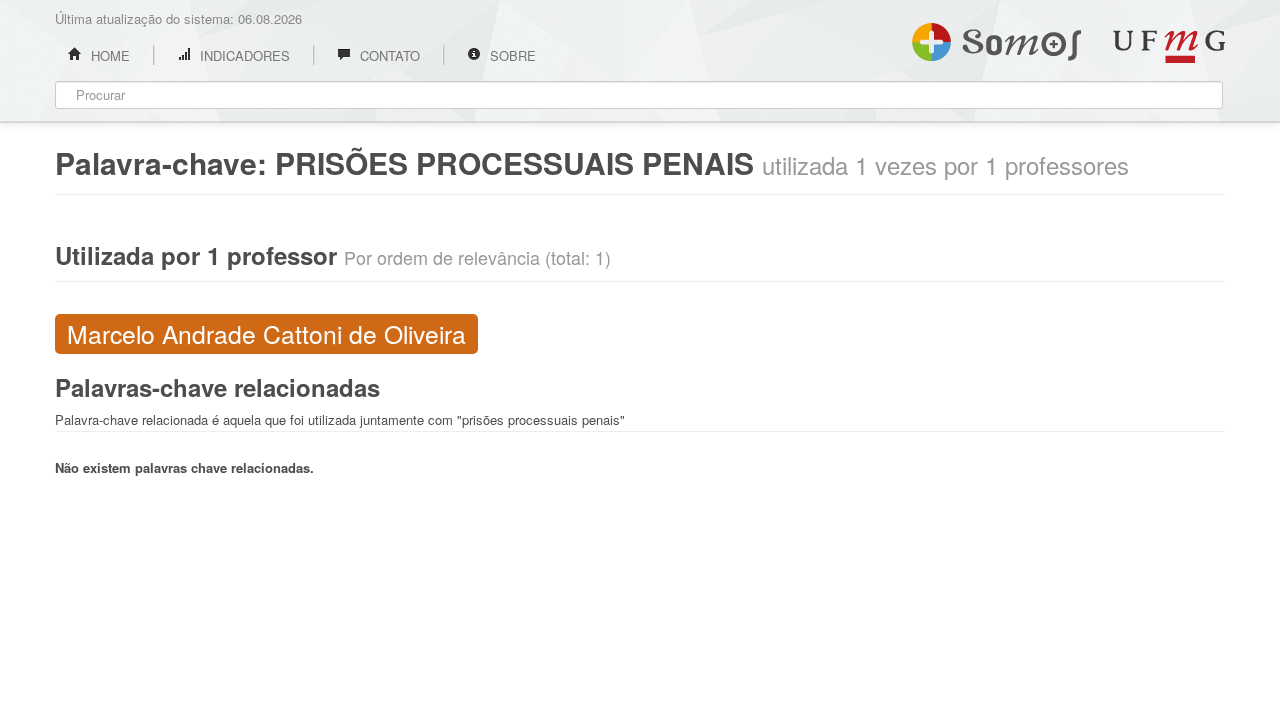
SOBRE (511, 55)
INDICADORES (243, 55)
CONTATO (388, 55)
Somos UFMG (996, 38)
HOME (108, 55)
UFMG (1169, 46)
